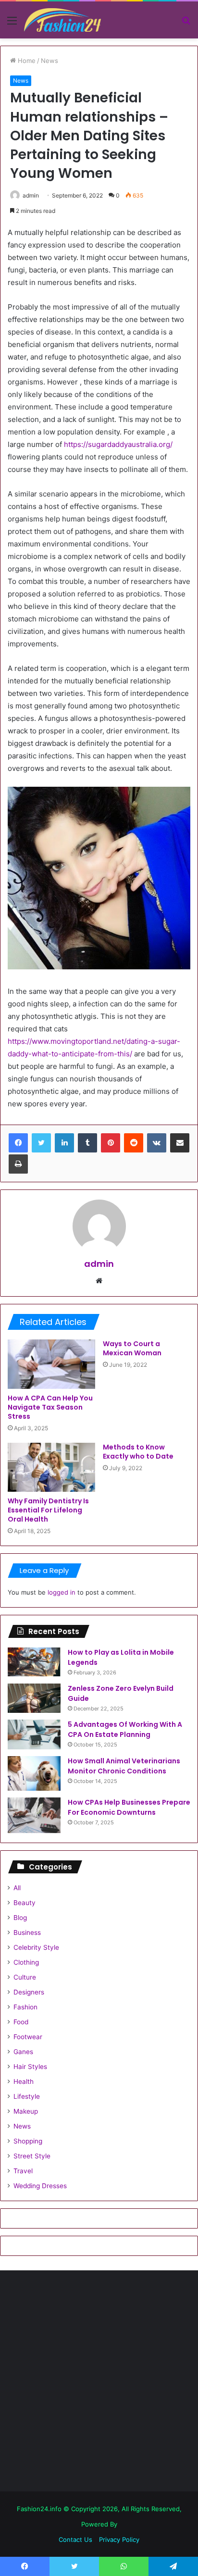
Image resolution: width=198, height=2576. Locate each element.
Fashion (25, 2007)
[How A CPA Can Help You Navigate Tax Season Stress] (51, 1364)
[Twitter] (41, 1143)
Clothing (26, 1962)
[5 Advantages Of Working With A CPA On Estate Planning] (34, 1734)
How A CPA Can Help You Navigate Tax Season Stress (50, 1407)
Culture (25, 1977)
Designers (29, 1992)
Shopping (28, 2141)
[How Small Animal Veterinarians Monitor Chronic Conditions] (34, 1773)
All (17, 1888)
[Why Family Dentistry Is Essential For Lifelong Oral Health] (51, 1468)
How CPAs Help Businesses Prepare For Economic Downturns (129, 1807)
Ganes (23, 2052)
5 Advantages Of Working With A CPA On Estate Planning (125, 1729)
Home (26, 61)
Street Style (32, 2156)
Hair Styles (30, 2067)
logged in (62, 1592)
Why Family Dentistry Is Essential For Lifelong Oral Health (48, 1510)
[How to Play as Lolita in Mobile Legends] (34, 1662)
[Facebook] (18, 1143)
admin (31, 195)
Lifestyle (27, 2096)
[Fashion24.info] (62, 20)
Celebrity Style (36, 1947)
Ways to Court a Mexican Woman (132, 1348)
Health (24, 2081)
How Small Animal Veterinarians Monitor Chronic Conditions (124, 1766)
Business (27, 1932)
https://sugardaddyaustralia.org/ (118, 444)
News (49, 61)
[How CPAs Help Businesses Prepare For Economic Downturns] (34, 1815)
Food (21, 2022)
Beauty (25, 1903)
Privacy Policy (119, 2539)
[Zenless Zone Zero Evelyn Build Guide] (34, 1698)
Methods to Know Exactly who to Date (138, 1452)
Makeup (26, 2111)
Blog (20, 1918)
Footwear (28, 2037)
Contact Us (75, 2539)
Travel (23, 2171)
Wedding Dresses (40, 2186)
